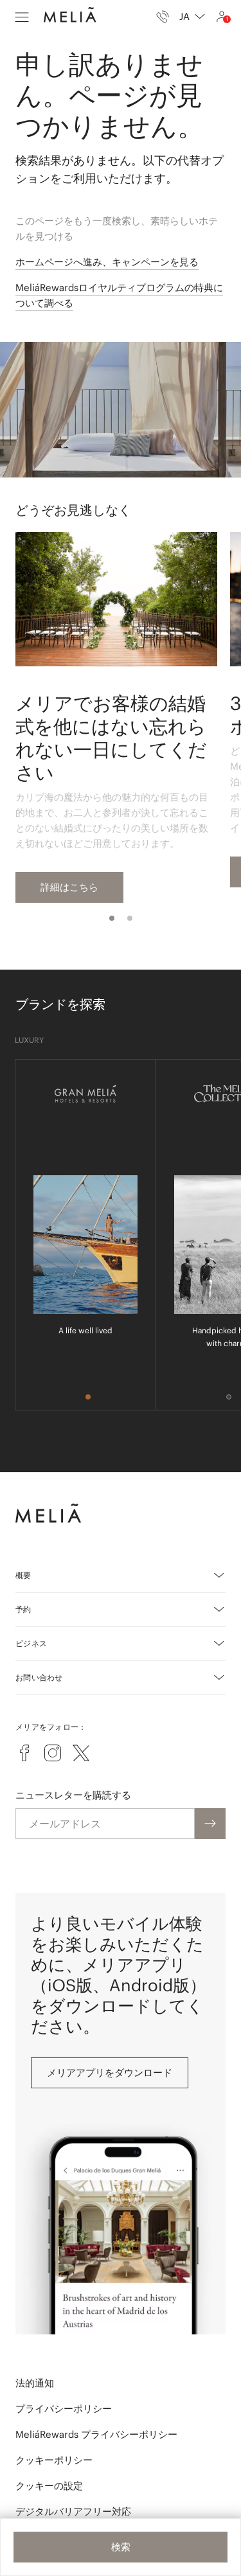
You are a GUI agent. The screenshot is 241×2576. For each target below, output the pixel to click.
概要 (23, 1575)
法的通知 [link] (35, 2383)
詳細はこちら (69, 887)
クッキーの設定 (49, 2486)
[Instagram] (53, 1753)
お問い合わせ (39, 1677)
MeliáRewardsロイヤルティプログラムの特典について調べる (119, 295)
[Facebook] (24, 1753)
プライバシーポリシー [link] (64, 2409)
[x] (81, 1753)
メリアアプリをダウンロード (110, 2073)
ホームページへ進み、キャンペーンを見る (107, 262)
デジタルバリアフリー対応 (73, 2511)
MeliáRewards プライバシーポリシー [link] (96, 2434)
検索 (121, 2547)
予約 (23, 1609)
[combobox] (192, 17)
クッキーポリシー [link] (54, 2460)
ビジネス (31, 1643)
